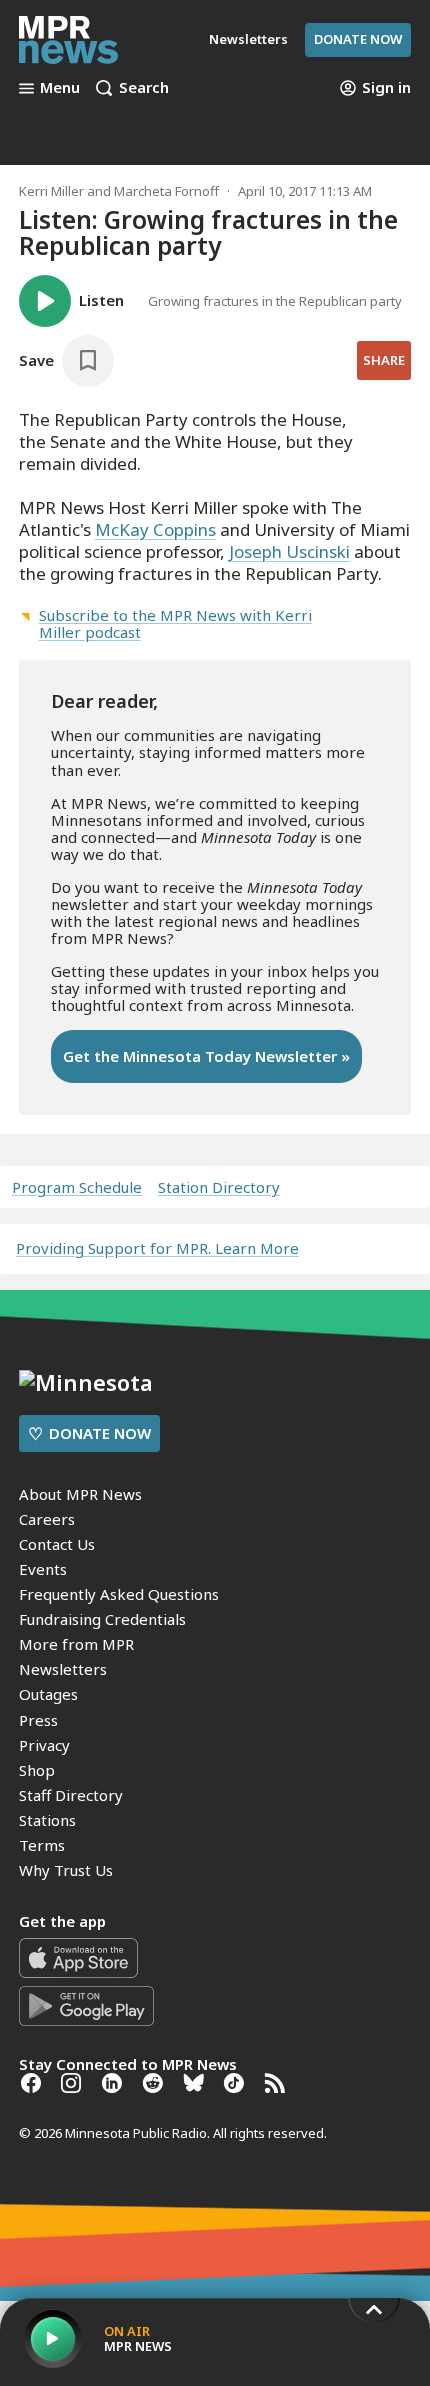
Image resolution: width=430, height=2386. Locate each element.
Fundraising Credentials (102, 1619)
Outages (48, 1694)
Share (384, 360)
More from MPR (76, 1644)
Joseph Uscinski (289, 551)
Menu (60, 88)
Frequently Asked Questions (119, 1594)
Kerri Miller (51, 191)
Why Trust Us (66, 1870)
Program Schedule (77, 1187)
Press (38, 1720)
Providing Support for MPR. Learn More (157, 1248)
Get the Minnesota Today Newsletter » (206, 1056)
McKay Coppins (155, 529)
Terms (42, 1845)
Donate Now (358, 39)
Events (43, 1569)
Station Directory (219, 1187)
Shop (37, 1770)
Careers (47, 1519)
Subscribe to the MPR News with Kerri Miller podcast (175, 623)
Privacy (44, 1745)
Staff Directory (71, 1795)
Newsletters (63, 1669)
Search (144, 88)
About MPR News (80, 1494)
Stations (47, 1820)
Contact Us (57, 1544)
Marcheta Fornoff (166, 191)
